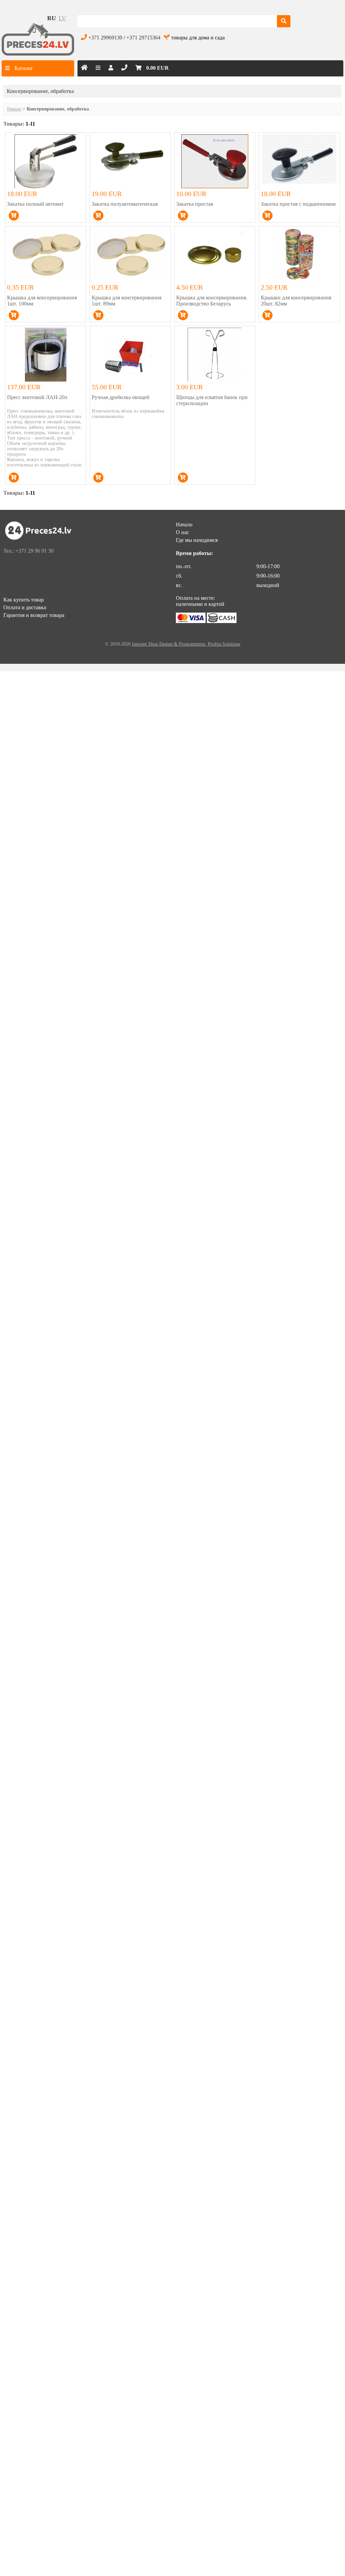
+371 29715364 (143, 38)
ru (52, 18)
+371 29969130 (105, 38)
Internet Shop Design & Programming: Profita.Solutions (186, 644)
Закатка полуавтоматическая (125, 204)
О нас (182, 532)
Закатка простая (195, 204)
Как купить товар (24, 600)
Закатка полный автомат (35, 204)
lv (62, 18)
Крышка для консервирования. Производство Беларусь (212, 301)
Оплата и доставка (25, 607)
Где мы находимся (197, 540)
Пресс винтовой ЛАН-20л (37, 397)
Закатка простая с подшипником (298, 204)
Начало (14, 109)
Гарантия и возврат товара (34, 615)
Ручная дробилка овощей (121, 397)
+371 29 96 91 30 (35, 551)
